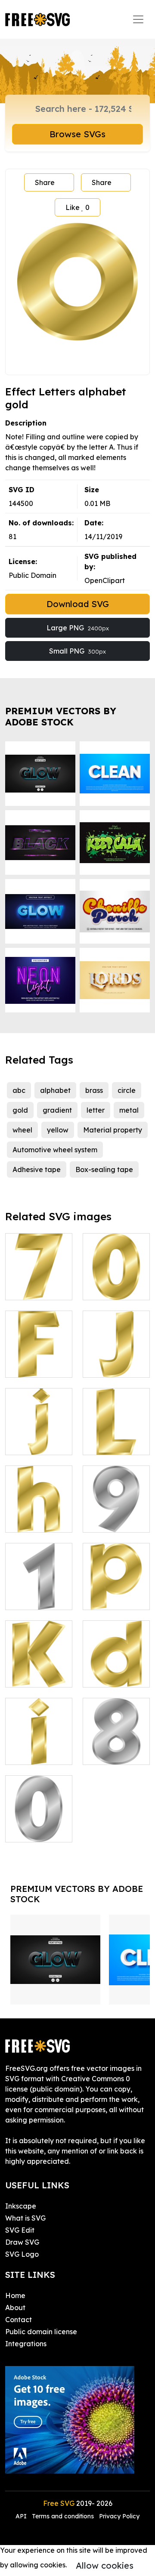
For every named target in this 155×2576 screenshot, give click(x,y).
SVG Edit (20, 2230)
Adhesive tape (37, 1169)
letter (96, 1110)
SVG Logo (22, 2254)
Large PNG (78, 628)
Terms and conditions (63, 2516)
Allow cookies (105, 2565)
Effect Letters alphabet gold (39, 1283)
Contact (19, 2320)
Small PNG (77, 651)
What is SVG (25, 2218)
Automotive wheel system (55, 1150)
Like (77, 207)
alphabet (55, 1090)
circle (127, 1090)
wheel (22, 1130)
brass (94, 1090)
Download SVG (78, 604)
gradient (57, 1110)
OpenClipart (105, 580)
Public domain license (41, 2332)
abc (19, 1090)
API (22, 2516)
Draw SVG (22, 2242)
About (15, 2308)
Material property (113, 1130)
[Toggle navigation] (138, 19)
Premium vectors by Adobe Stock (61, 716)
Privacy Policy (119, 2516)
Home (15, 2295)
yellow (58, 1130)
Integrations (26, 2344)
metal (129, 1110)
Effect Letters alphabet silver (116, 1510)
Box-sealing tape (104, 1169)
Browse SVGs (77, 134)
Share (45, 182)
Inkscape (21, 2206)
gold (20, 1110)
